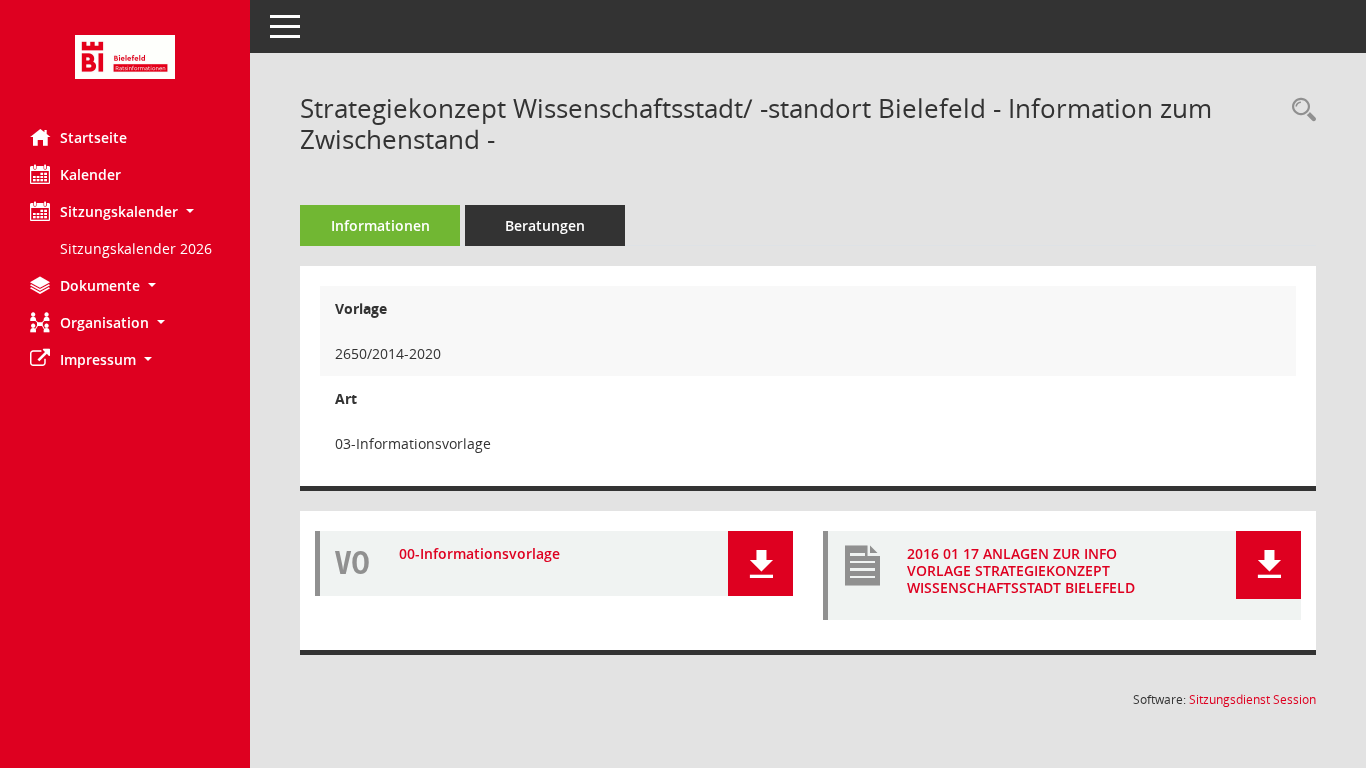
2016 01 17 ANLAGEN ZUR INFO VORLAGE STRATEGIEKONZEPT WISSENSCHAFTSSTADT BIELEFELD (1021, 570)
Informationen (380, 225)
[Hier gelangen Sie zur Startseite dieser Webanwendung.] (125, 57)
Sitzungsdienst (1252, 699)
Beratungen (545, 225)
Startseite (93, 137)
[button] (125, 211)
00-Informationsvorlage (479, 553)
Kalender (90, 174)
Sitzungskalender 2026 (136, 248)
